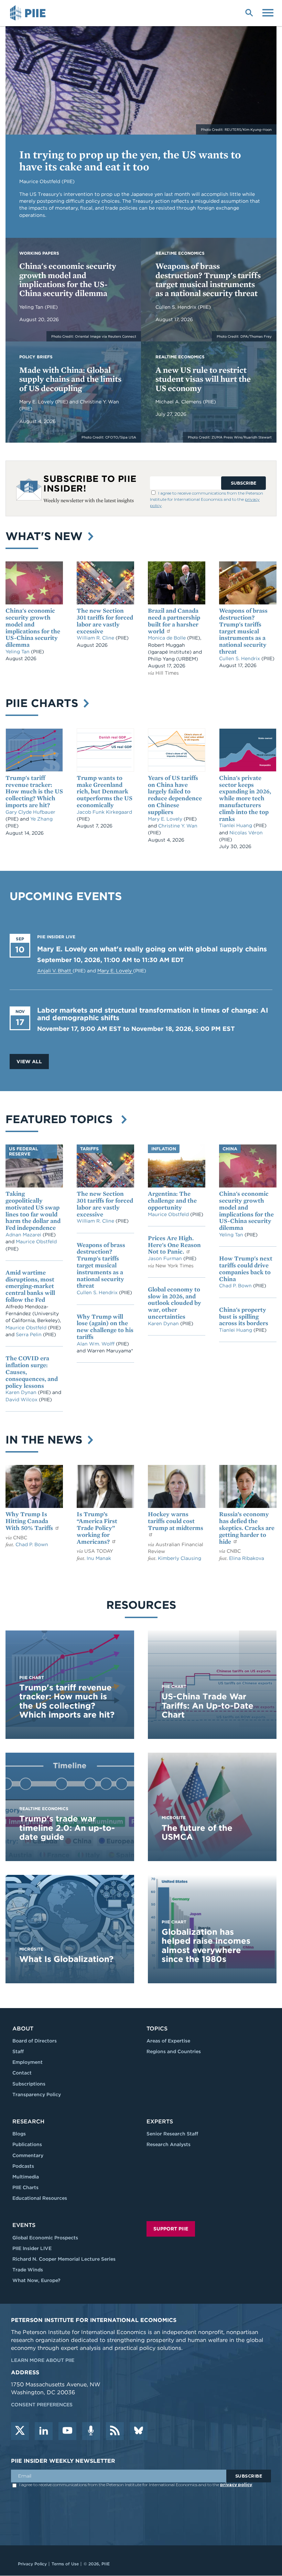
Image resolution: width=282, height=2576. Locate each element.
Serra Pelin (29, 1334)
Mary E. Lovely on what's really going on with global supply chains (152, 949)
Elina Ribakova (247, 1558)
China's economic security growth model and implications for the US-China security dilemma (68, 279)
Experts (160, 2121)
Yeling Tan (32, 307)
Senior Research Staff (172, 2134)
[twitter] (20, 2431)
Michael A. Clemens (179, 402)
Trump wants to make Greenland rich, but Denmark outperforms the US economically (105, 791)
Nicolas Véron (246, 833)
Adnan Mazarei (24, 1235)
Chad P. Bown (236, 1286)
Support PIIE (171, 2229)
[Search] (249, 12)
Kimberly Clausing (180, 1558)
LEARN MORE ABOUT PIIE (43, 2360)
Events (24, 2225)
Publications (27, 2144)
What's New (46, 536)
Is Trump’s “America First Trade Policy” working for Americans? (97, 1528)
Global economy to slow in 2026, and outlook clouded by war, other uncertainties (175, 1303)
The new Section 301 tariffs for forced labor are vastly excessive (105, 621)
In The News (46, 1440)
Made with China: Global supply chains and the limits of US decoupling (70, 379)
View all (29, 1062)
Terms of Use (65, 2564)
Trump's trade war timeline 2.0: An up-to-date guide (67, 1828)
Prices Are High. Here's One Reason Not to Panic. (174, 1245)
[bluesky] (139, 2431)
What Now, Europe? (36, 2280)
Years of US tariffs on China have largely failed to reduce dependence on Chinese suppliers (175, 795)
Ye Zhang (41, 819)
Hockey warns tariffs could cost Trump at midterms (176, 1521)
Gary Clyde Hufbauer (30, 812)
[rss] (115, 2431)
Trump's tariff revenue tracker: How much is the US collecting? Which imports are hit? (34, 791)
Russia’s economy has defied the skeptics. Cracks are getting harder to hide (247, 1528)
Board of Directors (35, 2041)
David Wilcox (22, 1400)
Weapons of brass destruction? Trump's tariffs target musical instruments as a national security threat (208, 279)
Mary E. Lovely (37, 402)
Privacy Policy (32, 2564)
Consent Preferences (42, 2405)
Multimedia (26, 2177)
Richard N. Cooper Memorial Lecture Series (64, 2259)
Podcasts (23, 2166)
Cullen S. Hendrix (177, 307)
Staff (18, 2051)
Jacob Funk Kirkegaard (104, 812)
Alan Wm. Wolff (96, 1344)
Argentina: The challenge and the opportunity (172, 1200)
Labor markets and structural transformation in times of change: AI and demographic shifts (153, 1014)
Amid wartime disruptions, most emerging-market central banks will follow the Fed (30, 1286)
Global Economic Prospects (45, 2238)
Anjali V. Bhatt (55, 971)
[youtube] (67, 2431)
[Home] (29, 13)
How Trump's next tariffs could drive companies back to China (246, 1268)
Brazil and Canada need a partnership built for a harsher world (174, 621)
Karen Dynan (22, 1392)
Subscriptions (29, 2084)
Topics (157, 2029)
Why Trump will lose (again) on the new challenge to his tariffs (105, 1327)
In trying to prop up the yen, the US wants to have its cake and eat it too (130, 160)
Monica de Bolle (167, 638)
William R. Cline (96, 638)
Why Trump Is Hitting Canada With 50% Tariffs (30, 1521)
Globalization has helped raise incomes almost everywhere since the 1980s (206, 1945)
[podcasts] (91, 2431)
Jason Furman (166, 1258)
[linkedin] (44, 2431)
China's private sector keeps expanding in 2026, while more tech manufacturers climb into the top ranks (245, 798)
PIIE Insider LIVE (32, 2248)
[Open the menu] (268, 12)
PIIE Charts (44, 703)
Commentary (28, 2155)
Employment (28, 2062)
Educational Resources (40, 2198)
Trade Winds (28, 2270)
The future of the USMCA (197, 1832)
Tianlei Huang (236, 825)
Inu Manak (99, 1558)
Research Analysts (169, 2144)
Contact (22, 2073)
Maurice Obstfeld (36, 1242)
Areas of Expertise (168, 2041)
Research (28, 2121)
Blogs (19, 2134)
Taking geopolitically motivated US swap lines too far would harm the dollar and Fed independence (33, 1211)
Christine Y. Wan (99, 402)
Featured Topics (62, 1119)
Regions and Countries (174, 2051)
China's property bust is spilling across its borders (244, 1316)
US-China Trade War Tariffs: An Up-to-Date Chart (208, 1706)
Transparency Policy (37, 2094)
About (23, 2029)
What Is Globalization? (66, 1959)
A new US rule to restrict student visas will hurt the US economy (203, 379)
